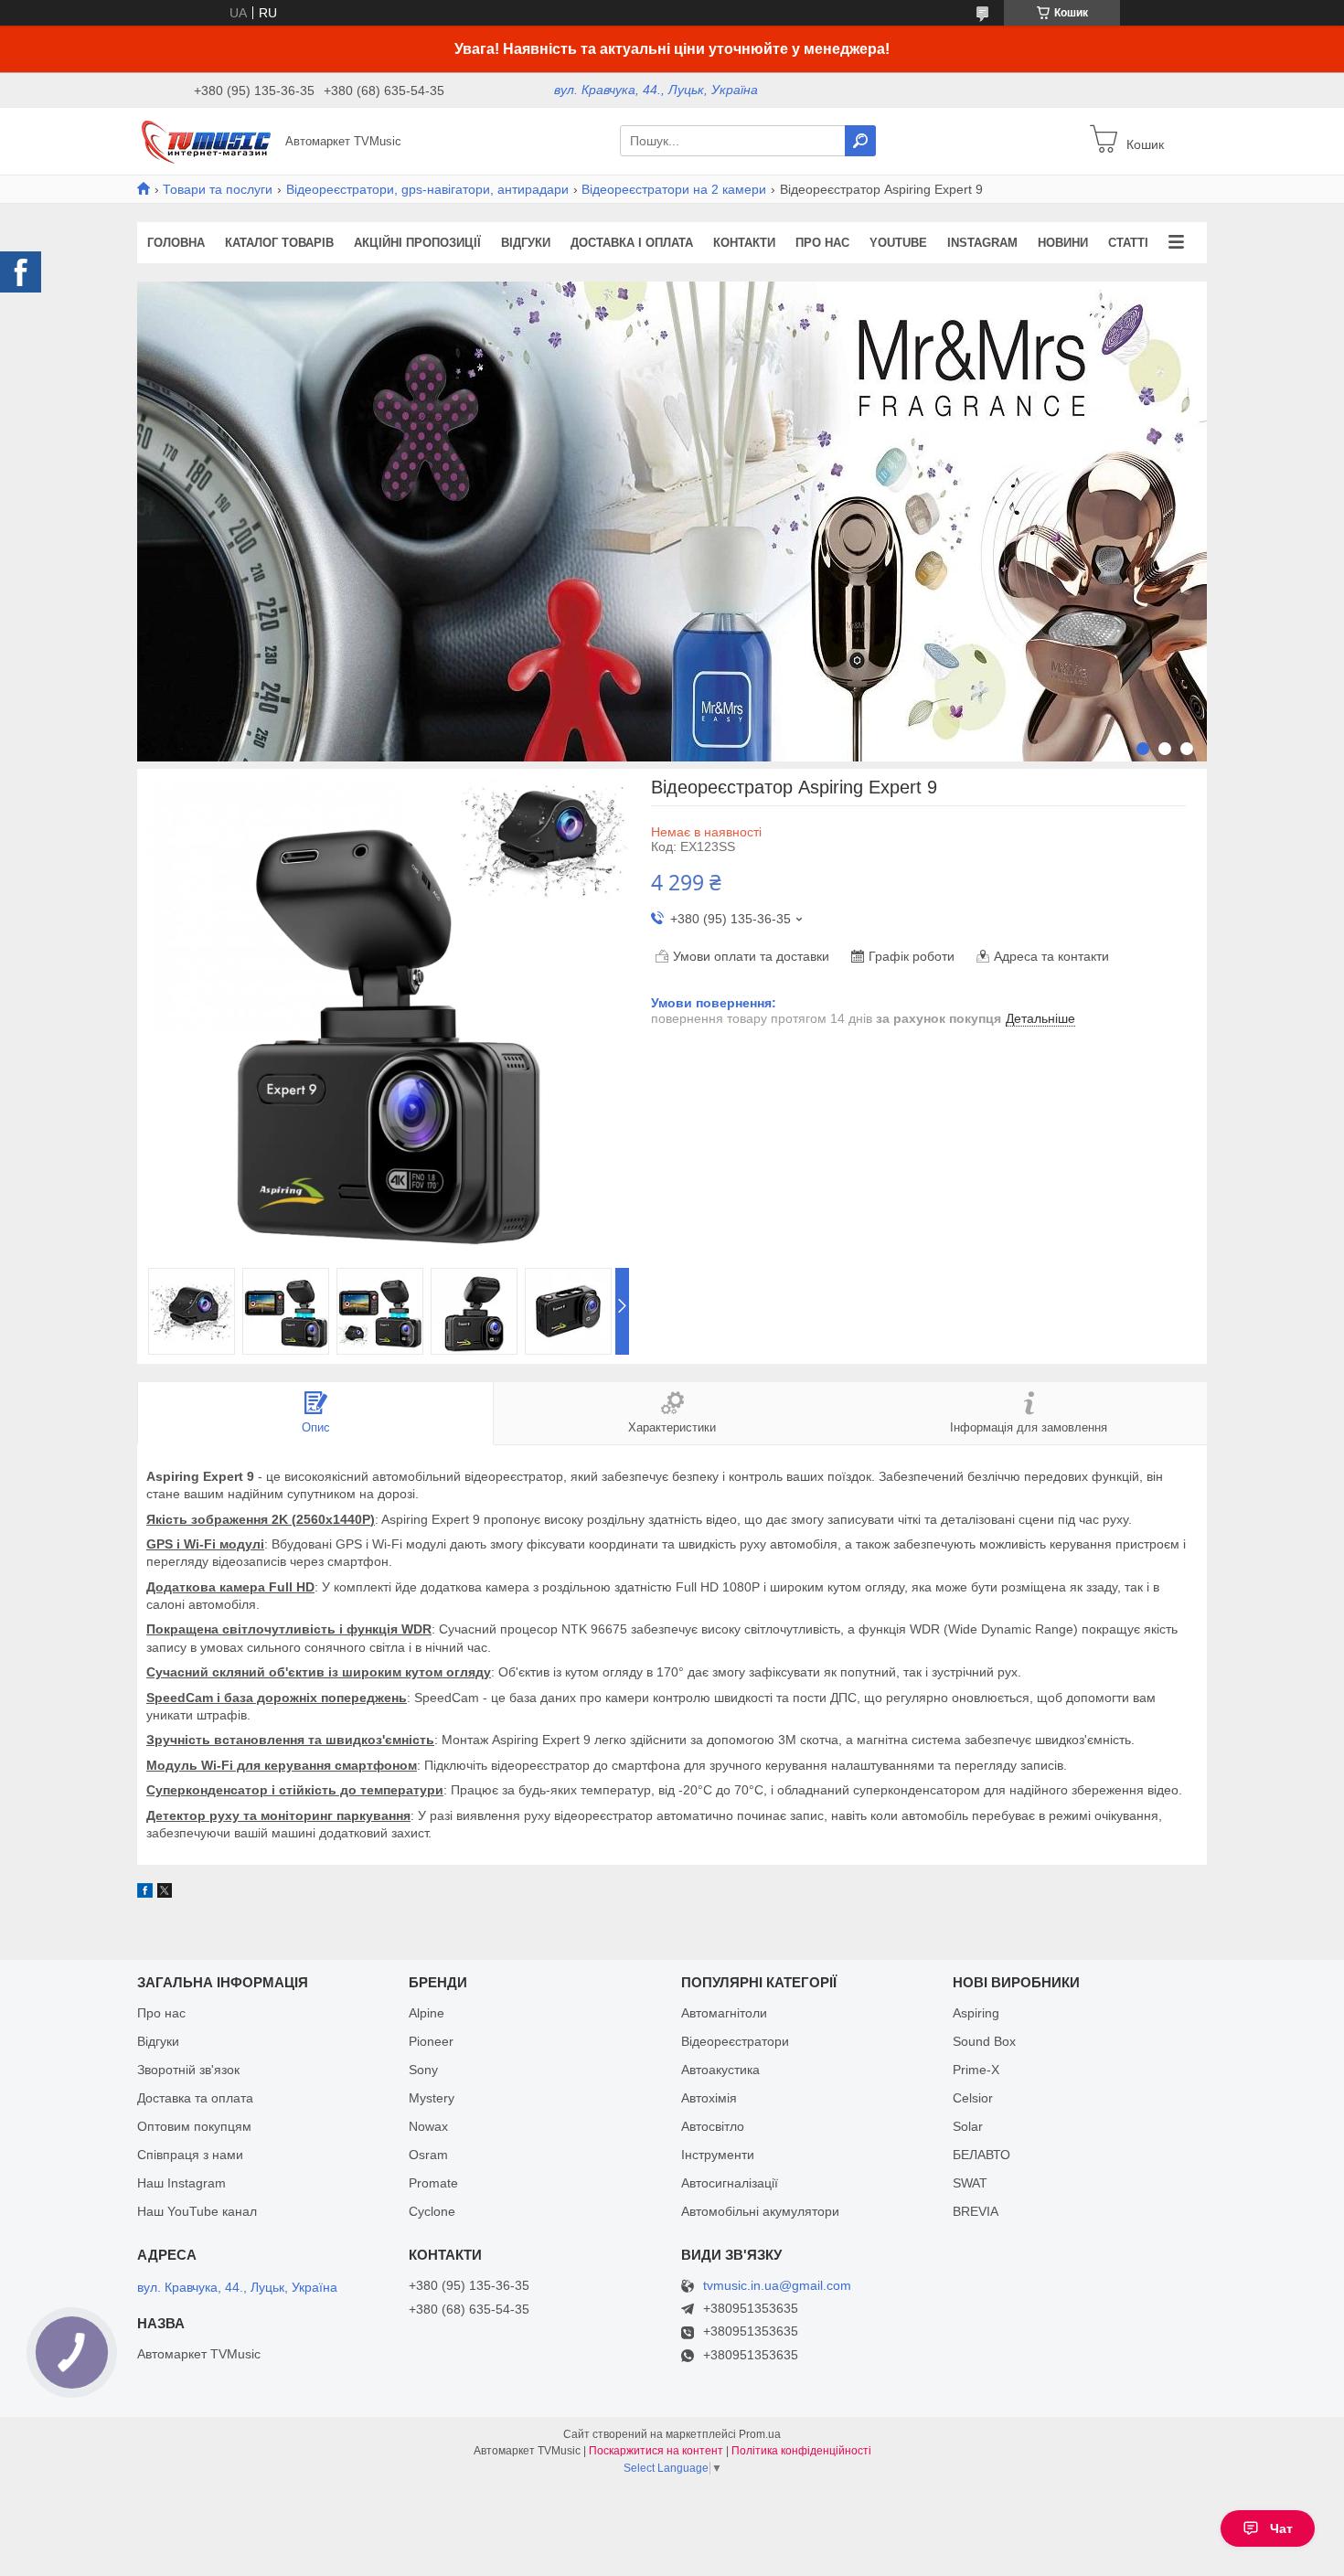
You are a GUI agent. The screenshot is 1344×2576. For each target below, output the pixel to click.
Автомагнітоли (724, 2013)
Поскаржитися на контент (656, 2451)
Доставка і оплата (632, 243)
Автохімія (709, 2098)
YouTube (898, 243)
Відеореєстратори (735, 2041)
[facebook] (145, 1893)
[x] (165, 1893)
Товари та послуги (218, 189)
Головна (176, 243)
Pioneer (431, 2041)
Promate (433, 2183)
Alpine (427, 2013)
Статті (1128, 243)
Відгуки (526, 243)
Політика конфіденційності (801, 2451)
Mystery (432, 2098)
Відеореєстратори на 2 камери (674, 189)
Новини (1063, 243)
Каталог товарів (279, 243)
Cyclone (432, 2211)
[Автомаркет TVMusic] (206, 140)
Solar (968, 2126)
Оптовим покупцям (194, 2126)
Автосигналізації (730, 2183)
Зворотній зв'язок (188, 2070)
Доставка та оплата (195, 2098)
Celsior (973, 2098)
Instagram (982, 243)
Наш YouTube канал (197, 2211)
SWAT (970, 2183)
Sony (423, 2070)
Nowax (428, 2126)
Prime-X (976, 2070)
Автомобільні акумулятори (760, 2211)
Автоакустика (720, 2070)
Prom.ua (760, 2434)
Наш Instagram (181, 2183)
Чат (1281, 2528)
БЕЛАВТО (981, 2155)
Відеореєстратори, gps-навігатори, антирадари (427, 189)
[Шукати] (860, 141)
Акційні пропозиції (417, 243)
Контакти (744, 243)
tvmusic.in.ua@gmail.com (777, 2286)
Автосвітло (713, 2126)
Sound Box (984, 2041)
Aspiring (976, 2013)
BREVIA (976, 2211)
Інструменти (718, 2155)
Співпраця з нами (190, 2155)
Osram (428, 2155)
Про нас (822, 243)
